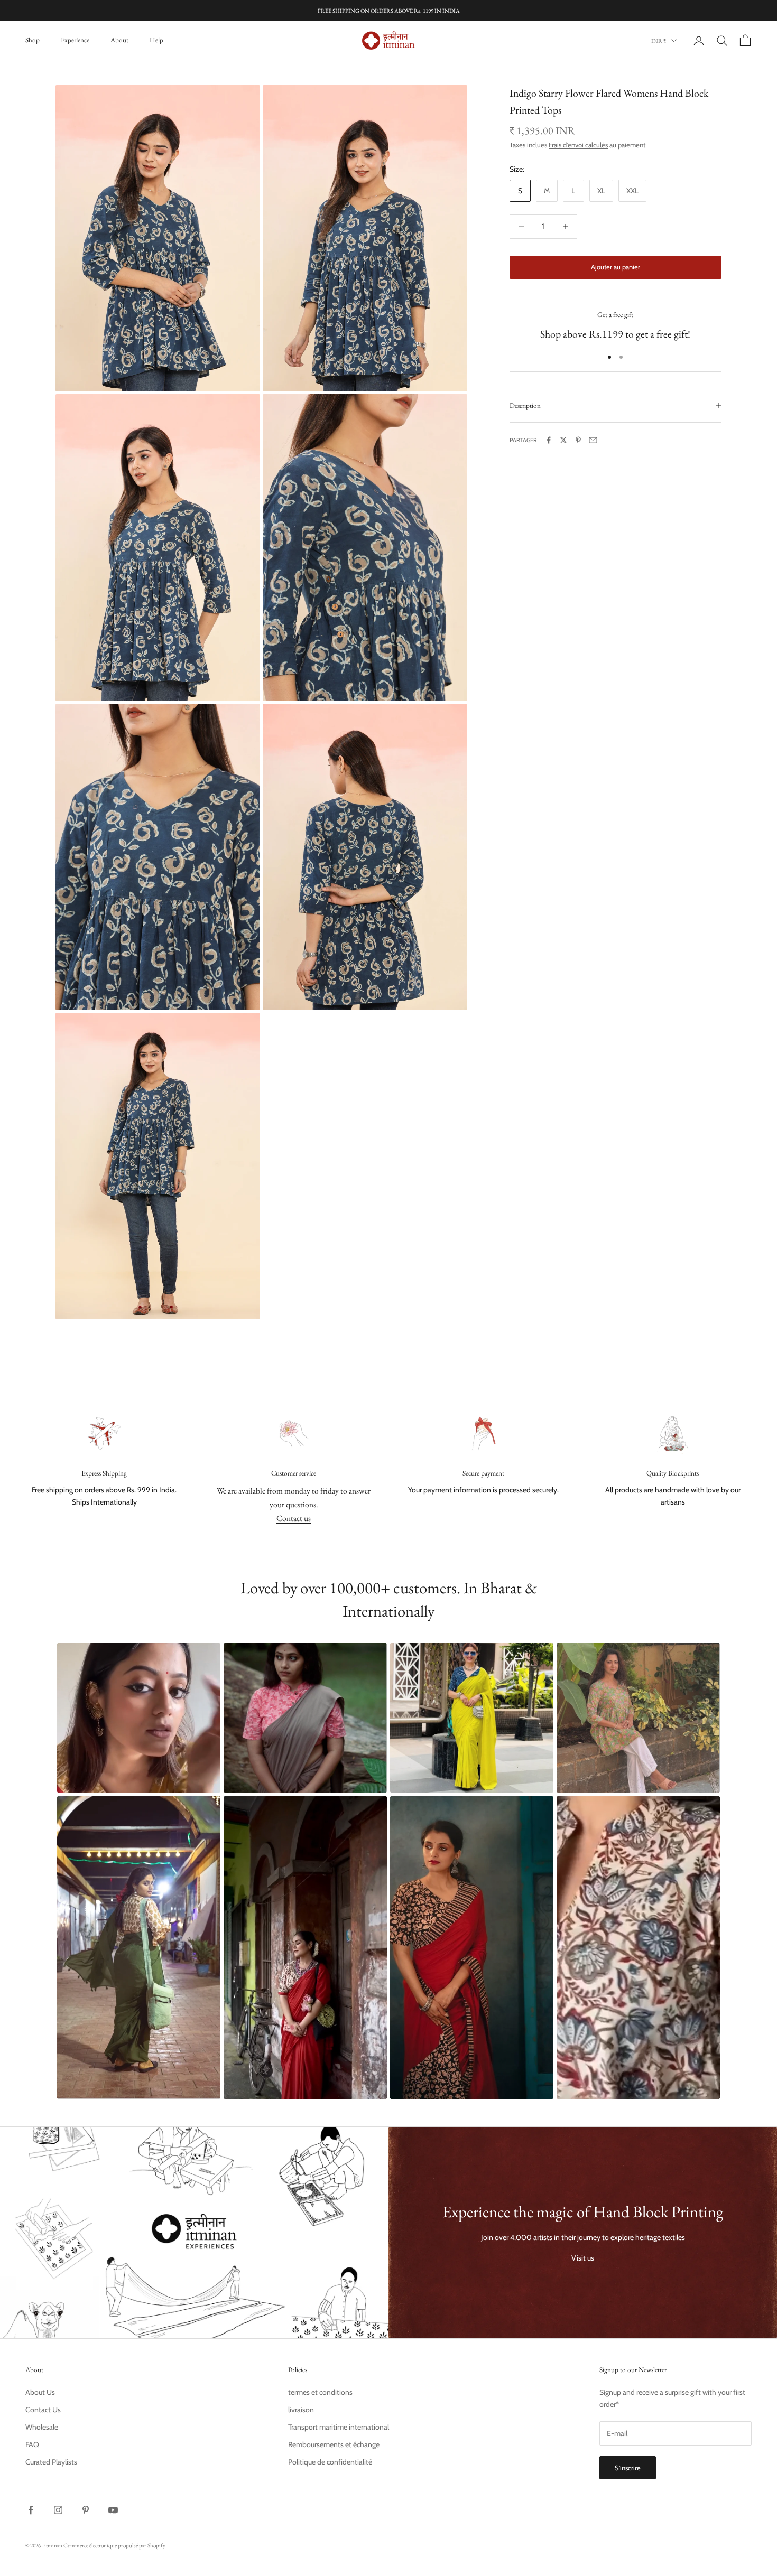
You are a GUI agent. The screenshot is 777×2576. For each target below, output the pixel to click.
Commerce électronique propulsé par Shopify (114, 2545)
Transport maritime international (339, 2427)
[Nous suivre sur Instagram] (58, 2510)
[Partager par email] (593, 440)
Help (156, 40)
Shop (33, 40)
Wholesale (42, 2427)
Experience (75, 40)
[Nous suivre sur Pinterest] (86, 2510)
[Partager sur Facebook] (549, 440)
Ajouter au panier (616, 267)
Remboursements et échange (334, 2444)
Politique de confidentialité (330, 2462)
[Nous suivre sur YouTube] (113, 2510)
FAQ (32, 2444)
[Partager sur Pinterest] (578, 440)
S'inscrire (628, 2468)
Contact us (294, 1518)
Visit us (583, 2258)
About (119, 40)
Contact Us (43, 2410)
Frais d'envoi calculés (578, 145)
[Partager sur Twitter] (563, 440)
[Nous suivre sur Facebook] (31, 2510)
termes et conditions (320, 2392)
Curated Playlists (51, 2462)
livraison (301, 2410)
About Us (40, 2392)
